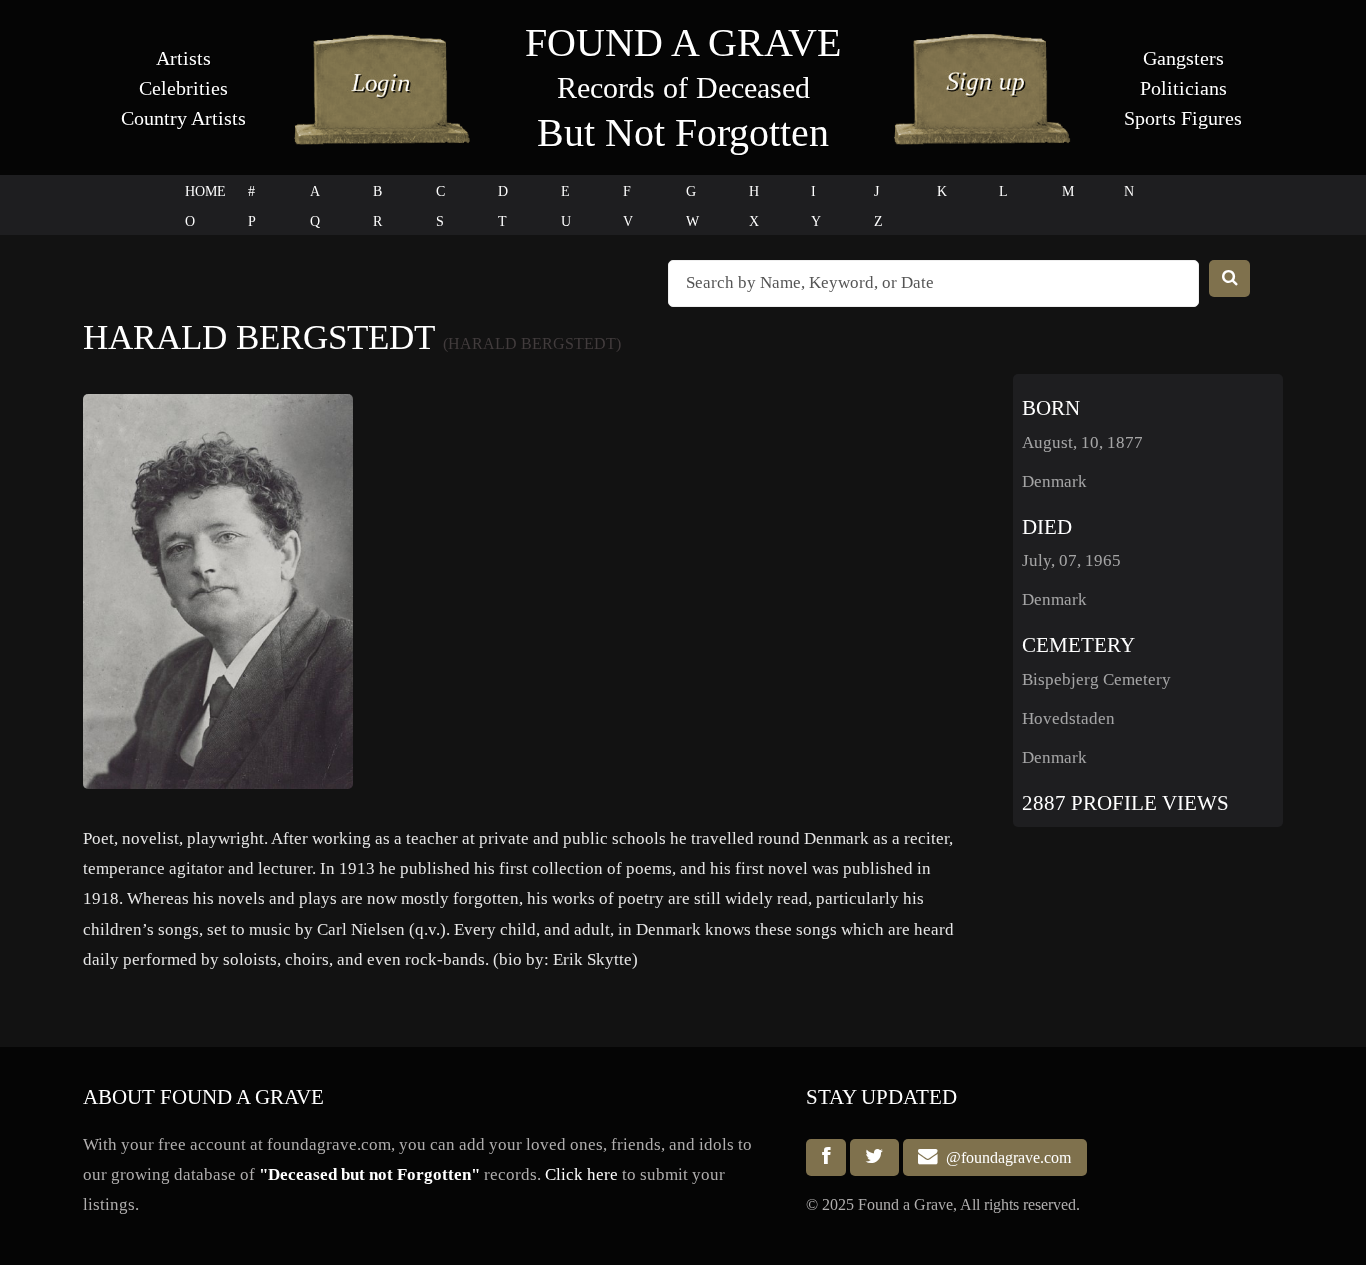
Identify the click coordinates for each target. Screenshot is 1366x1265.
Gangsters (1183, 58)
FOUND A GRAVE (683, 42)
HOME (205, 191)
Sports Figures (1183, 118)
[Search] (1230, 278)
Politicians (1183, 88)
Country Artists (183, 118)
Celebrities (183, 88)
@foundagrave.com (1004, 1157)
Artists (183, 58)
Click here (581, 1174)
